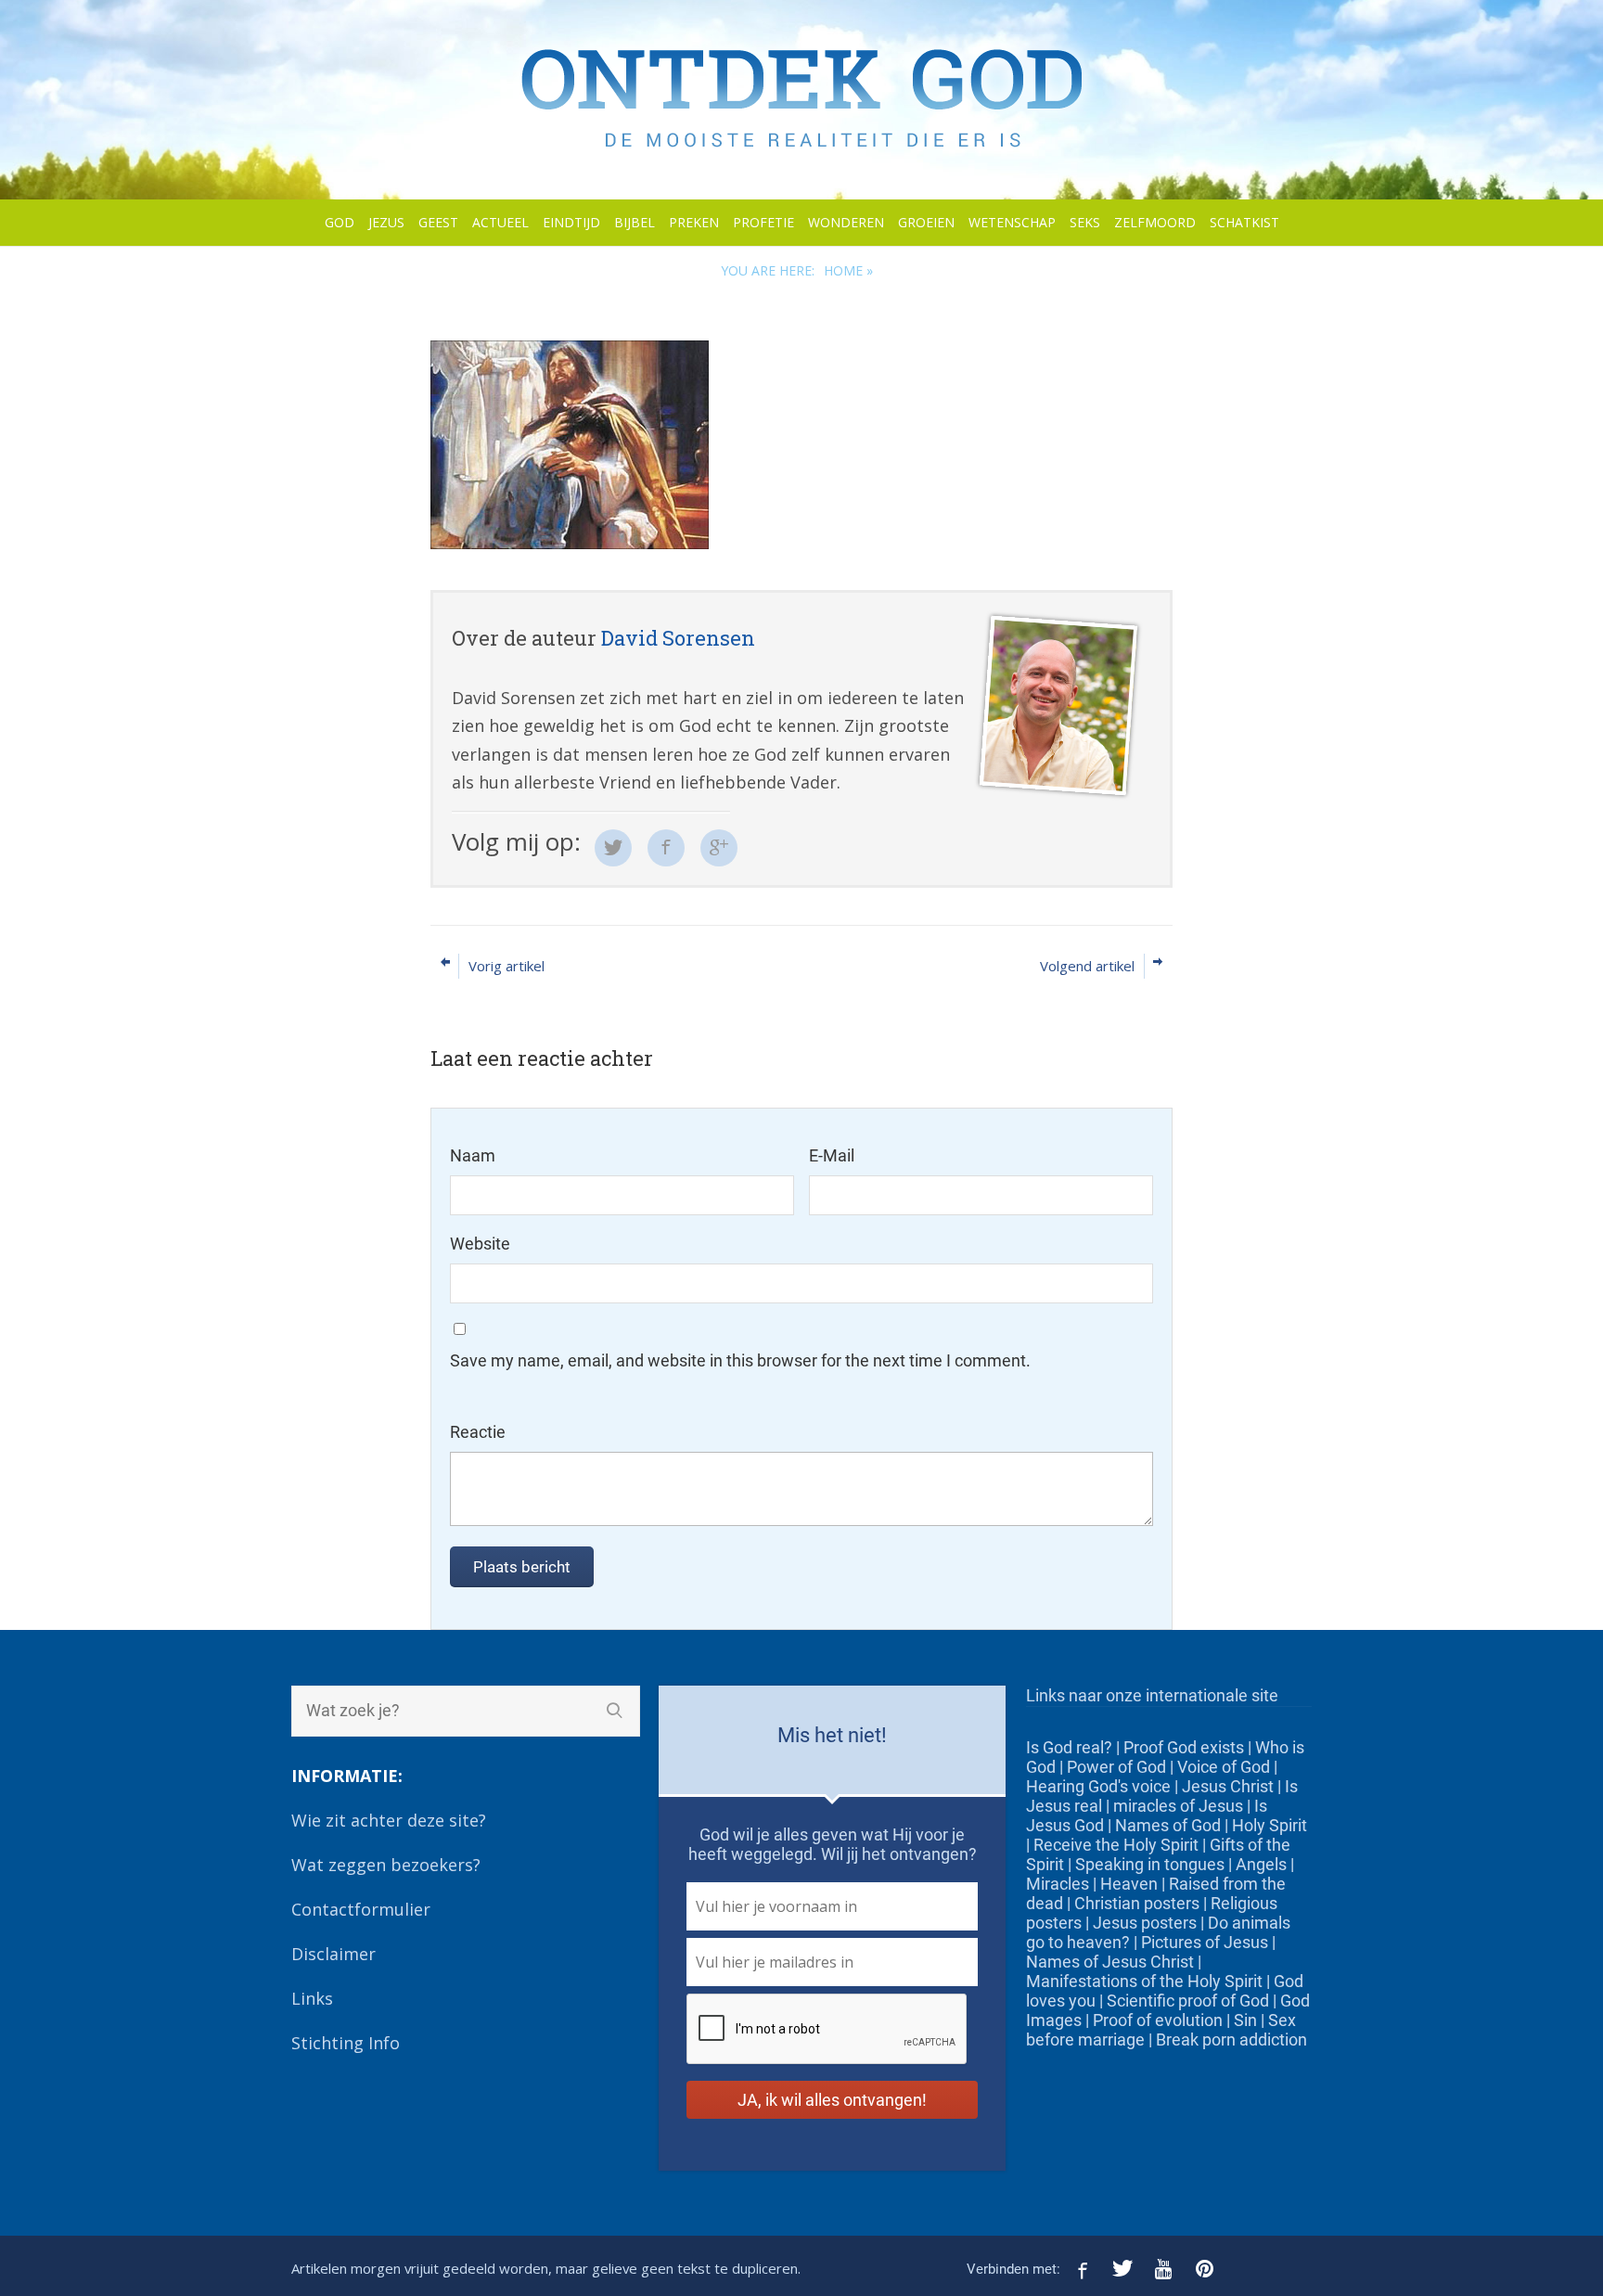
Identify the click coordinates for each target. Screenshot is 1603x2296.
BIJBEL (635, 222)
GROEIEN (926, 222)
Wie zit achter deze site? (389, 1820)
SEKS (1085, 222)
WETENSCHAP (1012, 222)
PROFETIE (763, 222)
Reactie (478, 1432)
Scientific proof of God (1188, 2001)
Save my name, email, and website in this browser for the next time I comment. (740, 1360)
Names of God (1168, 1825)
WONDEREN (846, 222)
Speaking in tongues (1150, 1864)
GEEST (438, 222)
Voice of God (1224, 1767)
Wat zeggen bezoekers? (386, 1865)
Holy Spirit (1270, 1825)
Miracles (1058, 1884)
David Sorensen (678, 638)
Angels (1261, 1864)
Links (312, 1998)
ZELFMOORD (1155, 222)
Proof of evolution (1158, 2020)
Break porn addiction (1231, 2039)
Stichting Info (346, 2043)
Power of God (1116, 1767)
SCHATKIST (1244, 222)
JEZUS (386, 222)
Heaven (1129, 1884)
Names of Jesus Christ (1110, 1962)
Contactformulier (361, 1909)
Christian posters (1137, 1903)
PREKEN (694, 222)
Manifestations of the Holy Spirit (1144, 1981)
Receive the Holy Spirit (1116, 1845)
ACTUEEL (500, 222)
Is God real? (1069, 1747)
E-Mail (832, 1155)
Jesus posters (1145, 1923)
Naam (473, 1155)
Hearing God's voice (1098, 1786)
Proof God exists (1184, 1747)
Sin (1245, 2020)
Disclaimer (333, 1954)
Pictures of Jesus (1205, 1942)
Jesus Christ (1228, 1786)
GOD (340, 222)
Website (480, 1244)
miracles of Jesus (1178, 1806)
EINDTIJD (571, 222)
